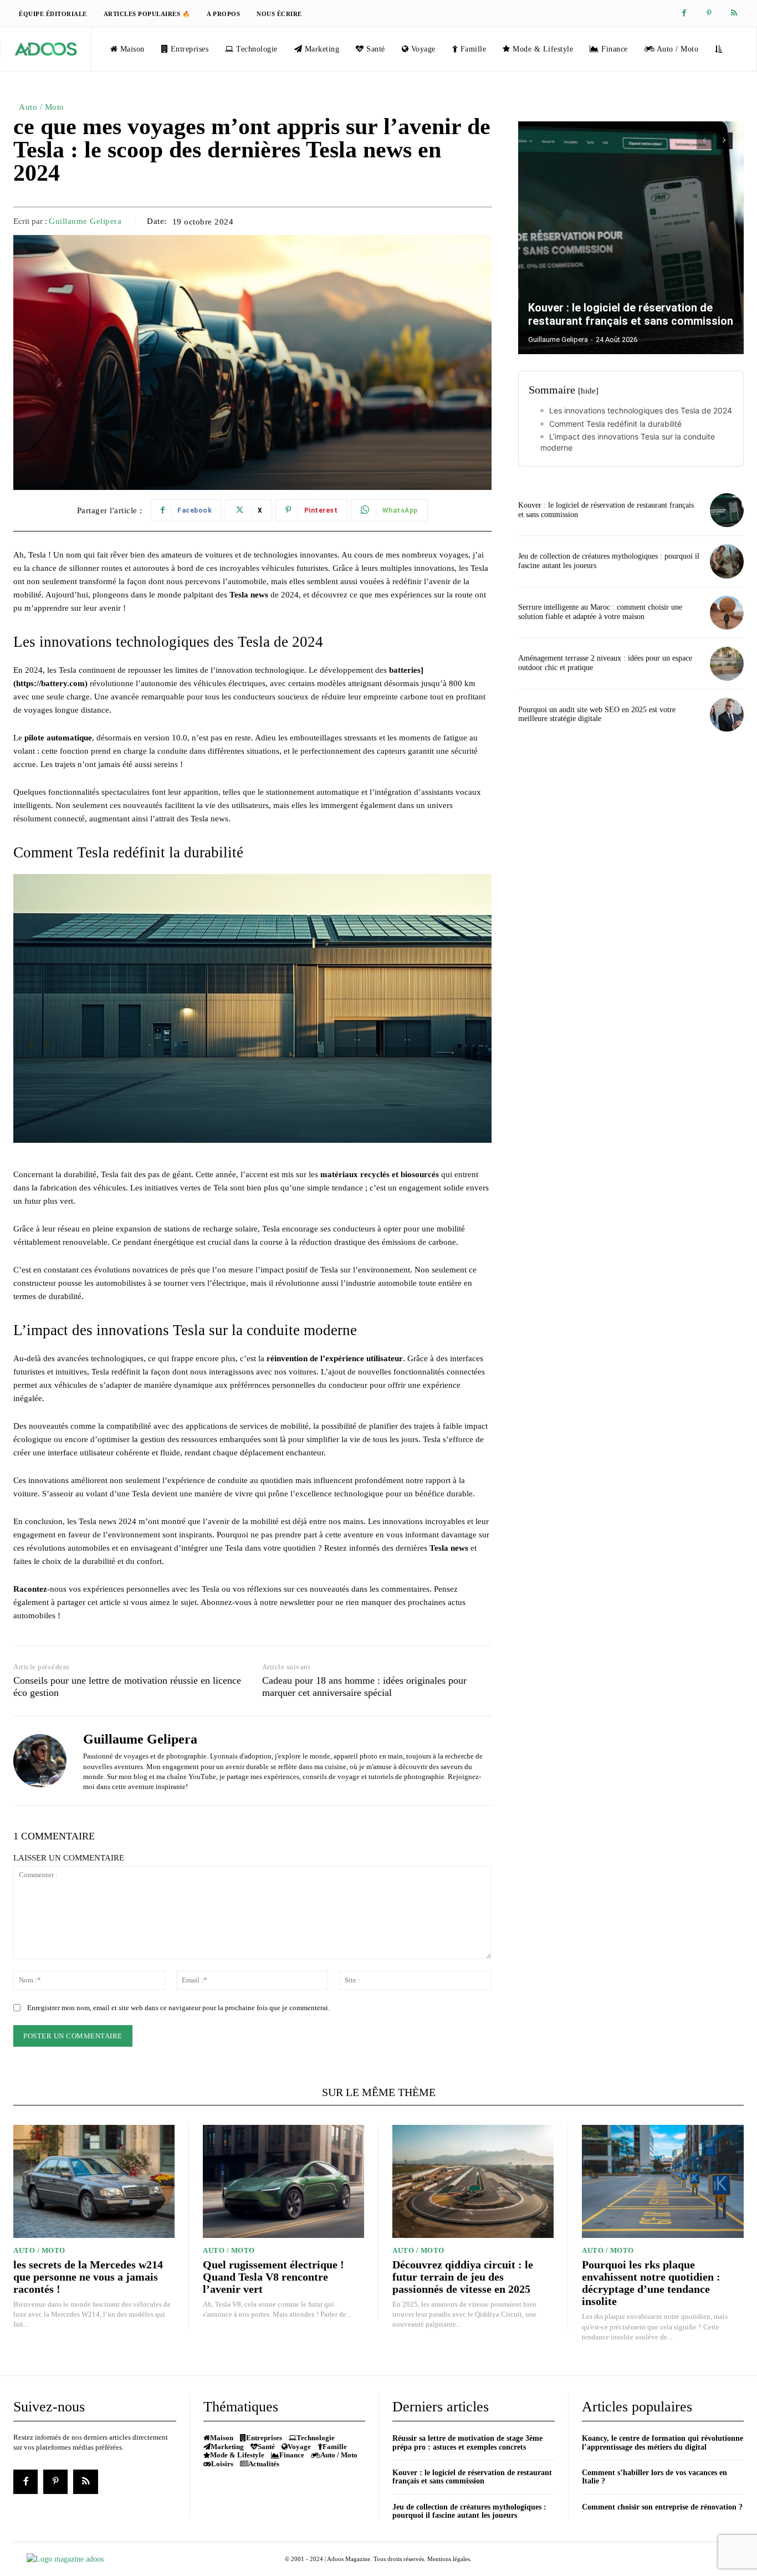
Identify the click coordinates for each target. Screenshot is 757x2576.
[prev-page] (705, 141)
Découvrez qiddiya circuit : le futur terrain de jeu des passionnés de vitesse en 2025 (463, 2277)
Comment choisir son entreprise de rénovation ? (662, 2507)
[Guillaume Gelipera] (40, 1761)
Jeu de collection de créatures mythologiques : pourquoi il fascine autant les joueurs (469, 2511)
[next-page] (725, 141)
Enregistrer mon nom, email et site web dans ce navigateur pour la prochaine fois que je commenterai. (178, 2008)
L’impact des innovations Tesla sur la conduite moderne (628, 442)
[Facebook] (684, 14)
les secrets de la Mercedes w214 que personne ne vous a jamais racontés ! (88, 2277)
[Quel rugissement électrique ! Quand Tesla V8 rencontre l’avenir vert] (283, 2181)
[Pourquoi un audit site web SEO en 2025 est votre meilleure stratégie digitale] (727, 715)
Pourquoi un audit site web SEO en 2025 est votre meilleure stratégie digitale (597, 714)
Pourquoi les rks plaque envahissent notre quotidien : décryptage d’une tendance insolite (651, 2283)
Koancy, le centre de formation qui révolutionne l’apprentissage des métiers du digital (663, 2442)
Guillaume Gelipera (85, 221)
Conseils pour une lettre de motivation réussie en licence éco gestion (127, 1686)
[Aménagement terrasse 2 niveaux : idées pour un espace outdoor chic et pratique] (727, 664)
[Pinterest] (709, 14)
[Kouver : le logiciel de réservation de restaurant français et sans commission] (631, 238)
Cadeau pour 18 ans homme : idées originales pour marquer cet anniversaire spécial (364, 1686)
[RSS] (734, 14)
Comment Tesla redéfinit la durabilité (615, 424)
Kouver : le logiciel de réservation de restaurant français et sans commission (631, 314)
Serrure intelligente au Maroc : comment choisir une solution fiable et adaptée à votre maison (600, 612)
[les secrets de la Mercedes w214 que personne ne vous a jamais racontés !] (94, 2181)
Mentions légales (449, 2559)
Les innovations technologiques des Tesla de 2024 (641, 410)
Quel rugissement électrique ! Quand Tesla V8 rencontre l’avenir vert (273, 2277)
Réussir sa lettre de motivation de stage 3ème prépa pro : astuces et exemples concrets (467, 2442)
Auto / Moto (42, 107)
